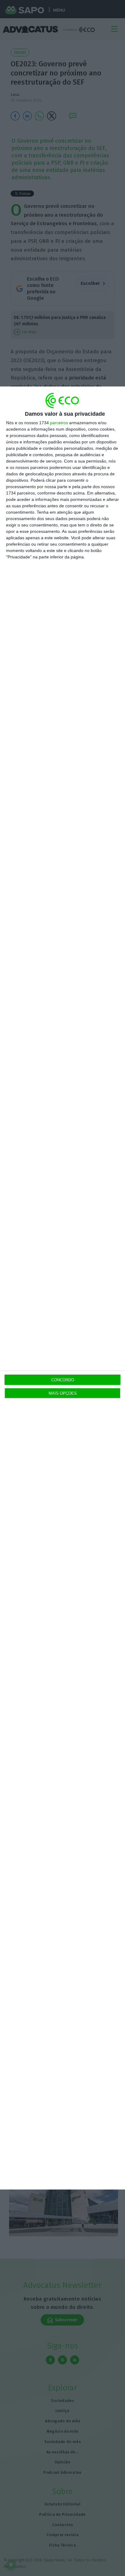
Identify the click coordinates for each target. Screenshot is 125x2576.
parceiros (59, 423)
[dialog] (62, 1288)
